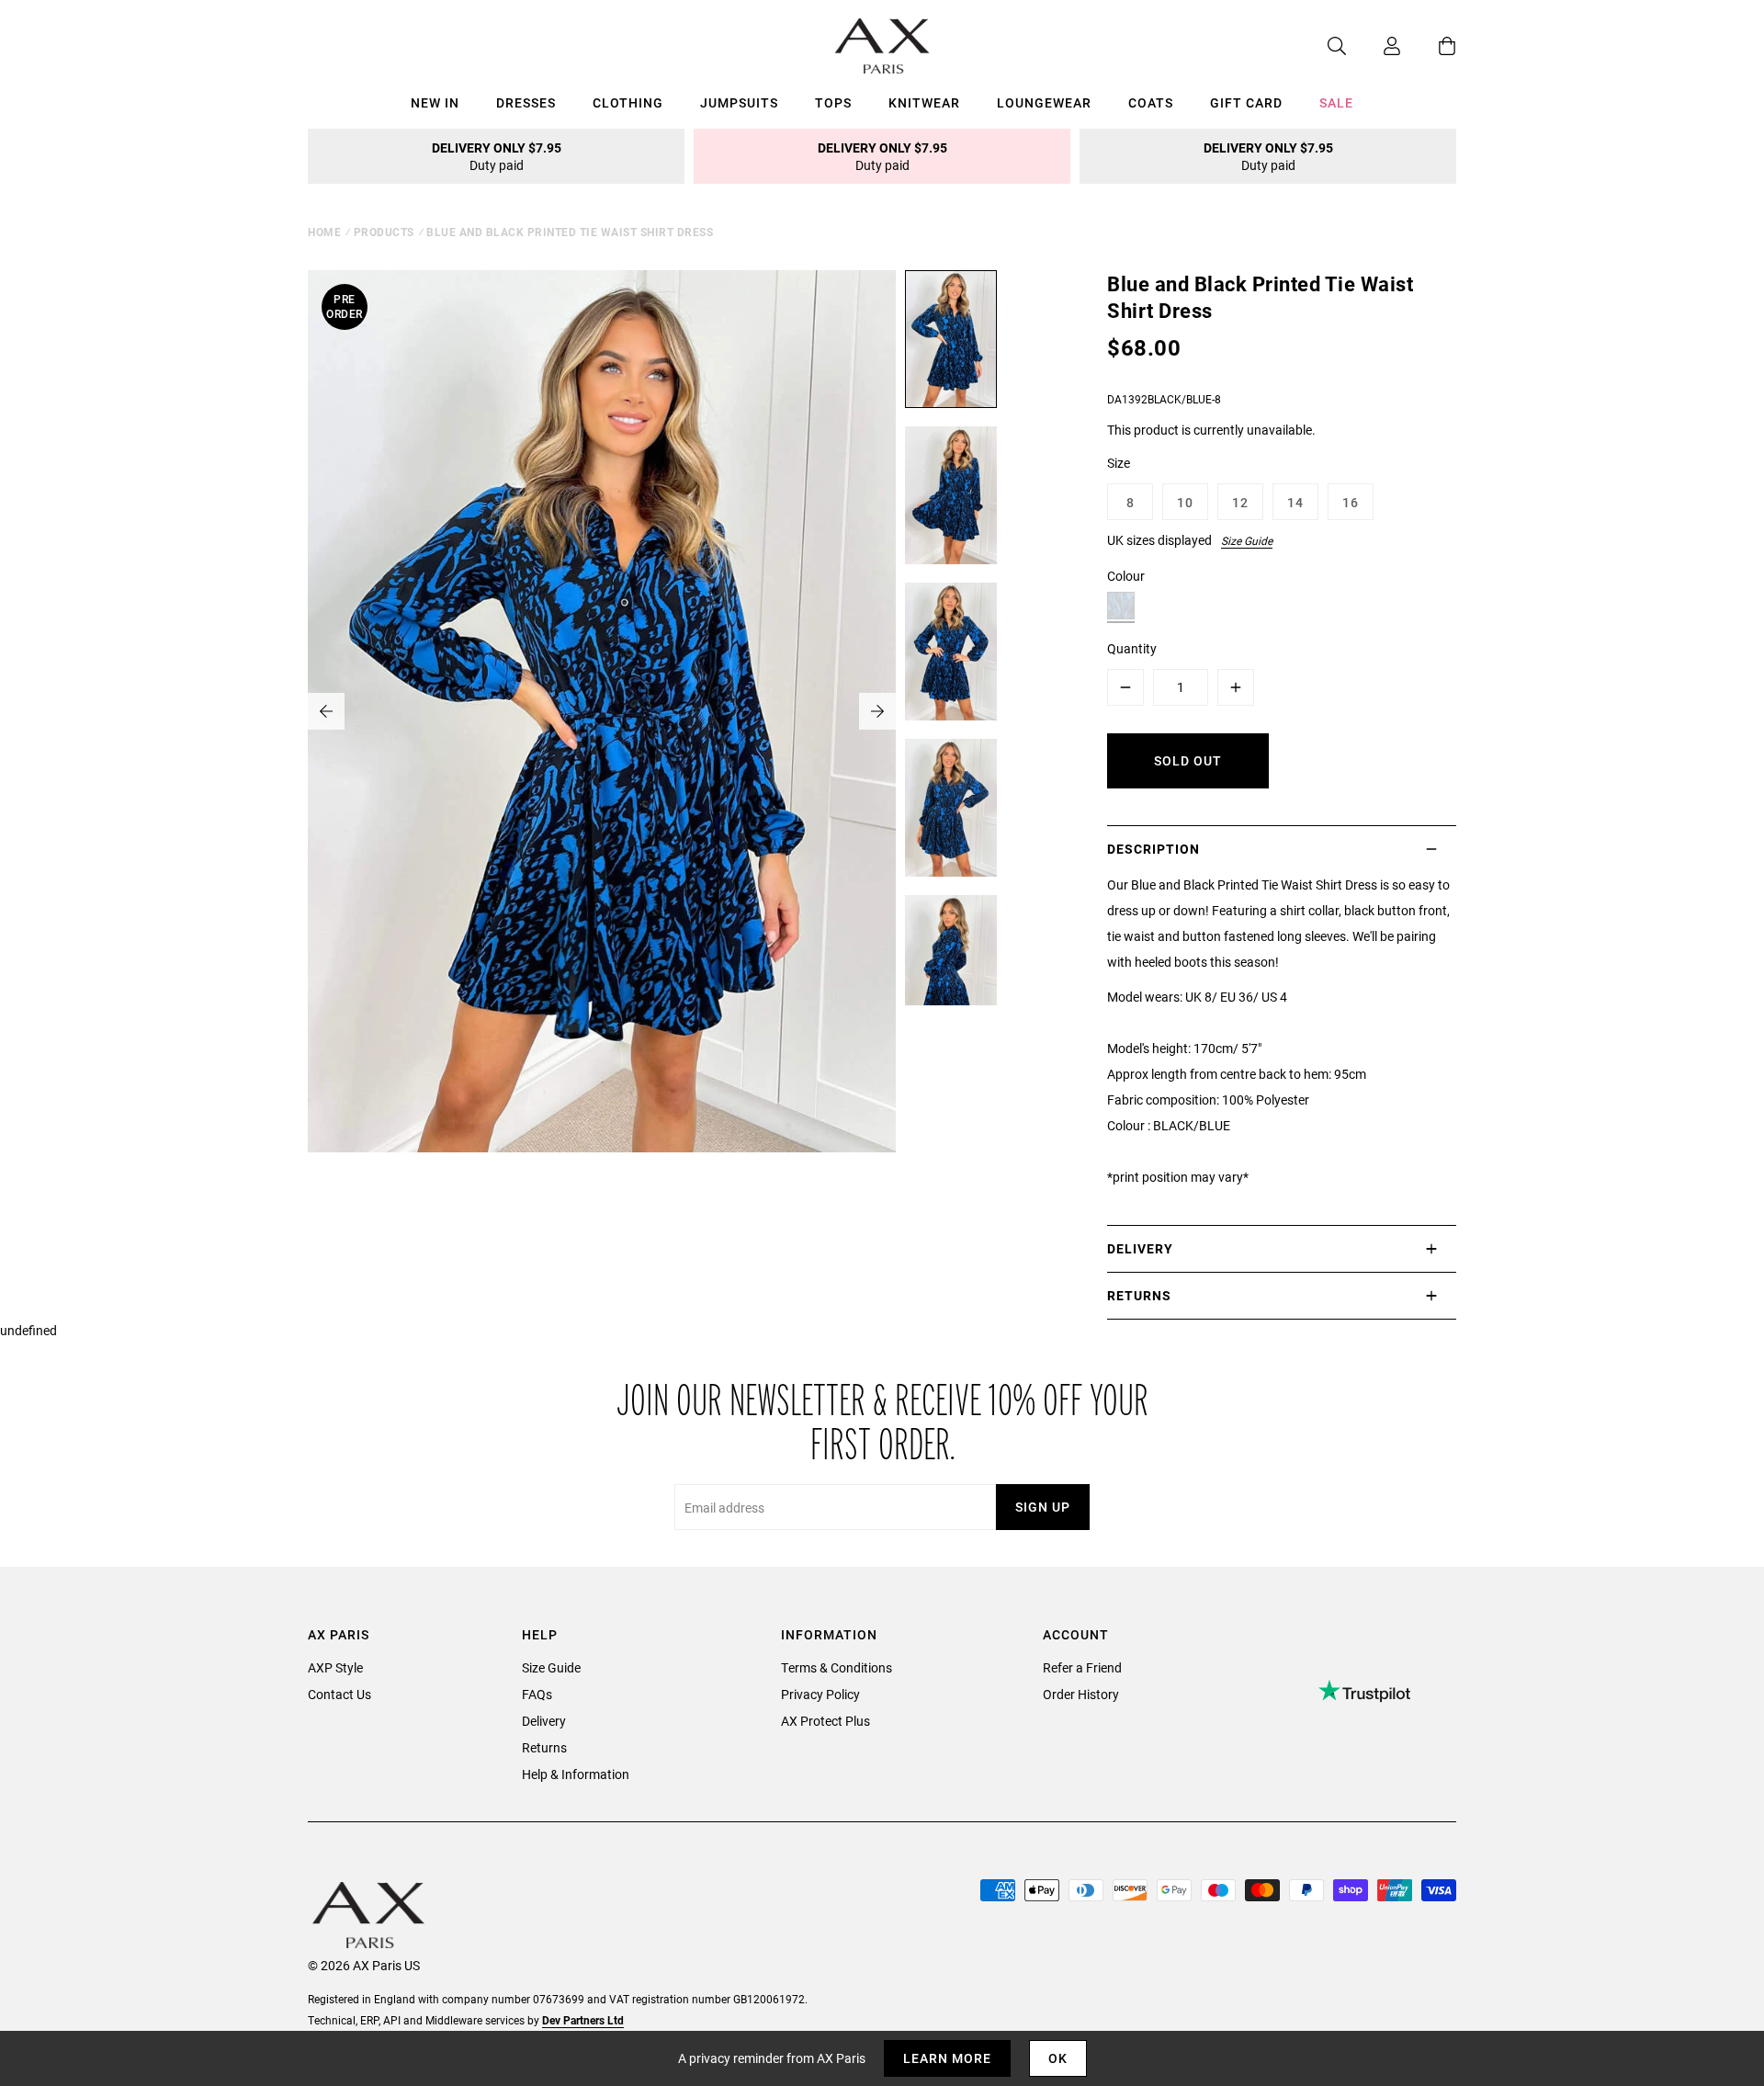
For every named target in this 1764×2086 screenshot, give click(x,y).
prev (326, 711)
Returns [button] (1139, 1295)
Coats (1151, 102)
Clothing (628, 102)
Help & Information (576, 1774)
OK (1058, 2058)
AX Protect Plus (825, 1721)
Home (324, 232)
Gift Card (1246, 102)
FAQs (537, 1694)
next (877, 711)
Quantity (1132, 648)
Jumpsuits (739, 102)
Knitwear (924, 102)
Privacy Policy (820, 1694)
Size (1119, 463)
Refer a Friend (1082, 1667)
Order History (1081, 1694)
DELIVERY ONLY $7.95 (497, 156)
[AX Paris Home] (882, 46)
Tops (833, 102)
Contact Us (339, 1694)
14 (1295, 502)
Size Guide (1247, 540)
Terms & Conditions (837, 1667)
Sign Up (1043, 1507)
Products (384, 232)
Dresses (526, 102)
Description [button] (1153, 849)
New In (435, 102)
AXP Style (335, 1667)
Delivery (544, 1721)
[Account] (1374, 46)
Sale (1336, 102)
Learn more (947, 2058)
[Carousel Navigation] (602, 711)
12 (1240, 502)
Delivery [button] (1140, 1248)
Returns (544, 1747)
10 (1185, 502)
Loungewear (1044, 102)
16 (1351, 502)
